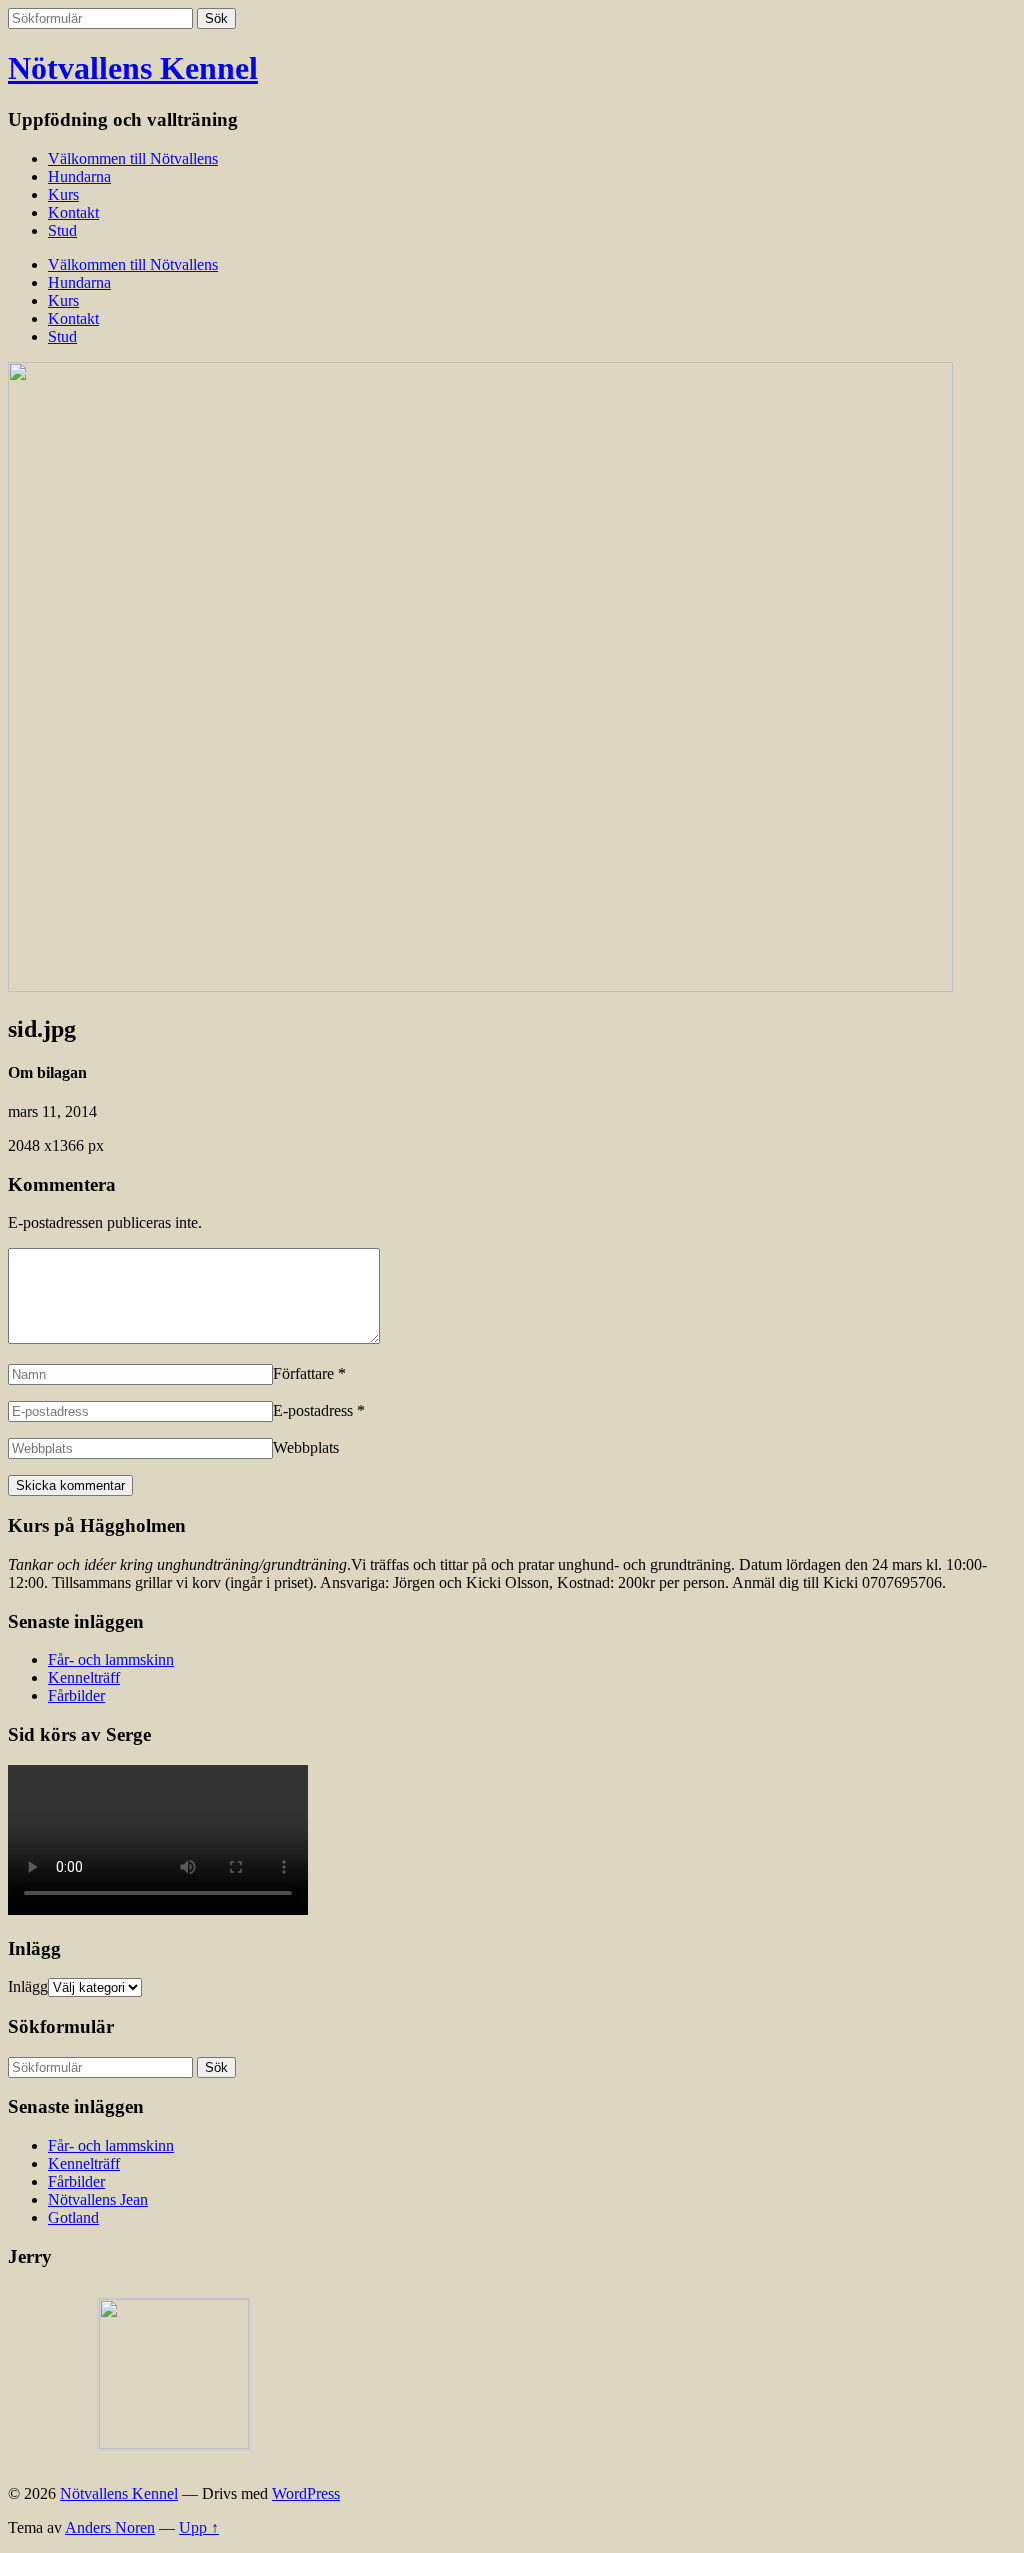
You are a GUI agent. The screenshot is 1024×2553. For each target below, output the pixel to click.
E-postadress (313, 1410)
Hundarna (79, 176)
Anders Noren (110, 2527)
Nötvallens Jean (98, 2199)
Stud (62, 230)
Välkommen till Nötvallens (133, 158)
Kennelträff (84, 1677)
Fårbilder (76, 1695)
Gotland (73, 2217)
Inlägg (28, 1986)
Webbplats (306, 1447)
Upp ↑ (199, 2527)
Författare (303, 1373)
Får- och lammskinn (111, 1659)
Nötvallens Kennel (133, 68)
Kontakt (73, 212)
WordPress (306, 2493)
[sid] (480, 986)
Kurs (63, 194)
